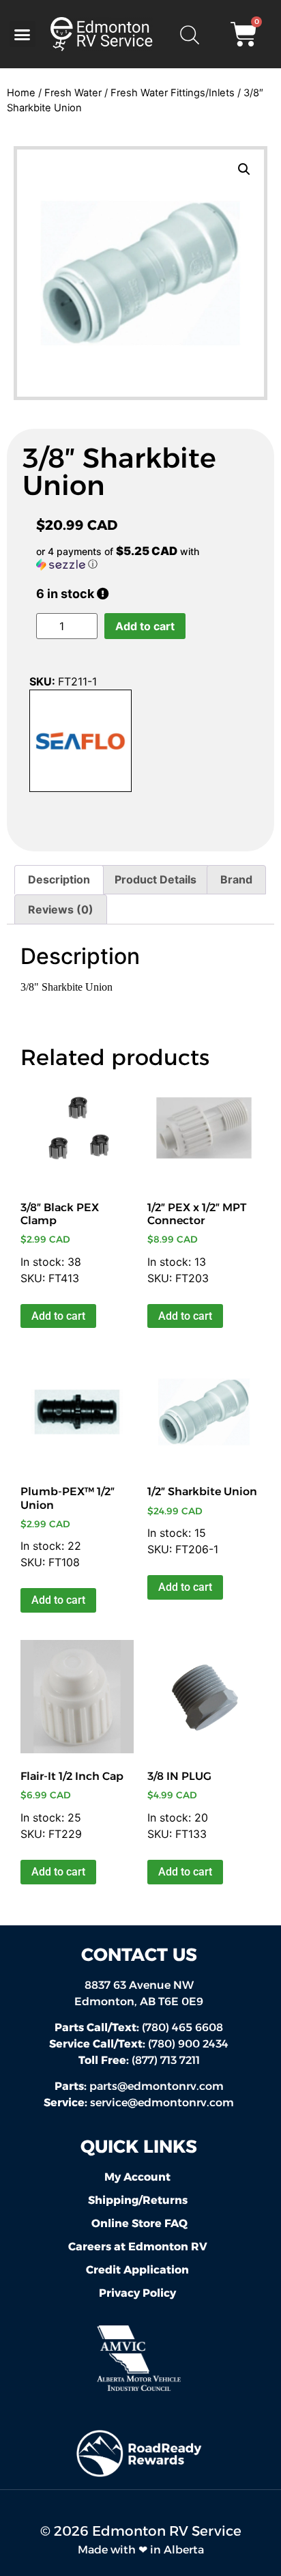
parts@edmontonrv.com (157, 2086)
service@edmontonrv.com (162, 2103)
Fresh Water (73, 93)
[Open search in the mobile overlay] (189, 34)
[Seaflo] (80, 743)
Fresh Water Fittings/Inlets (173, 93)
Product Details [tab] (156, 879)
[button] (23, 34)
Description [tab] (59, 879)
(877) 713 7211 (139, 2060)
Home (21, 93)
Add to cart (145, 626)
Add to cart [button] (58, 1316)
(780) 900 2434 (139, 2044)
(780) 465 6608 (139, 2027)
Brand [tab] (236, 879)
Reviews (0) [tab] (61, 909)
